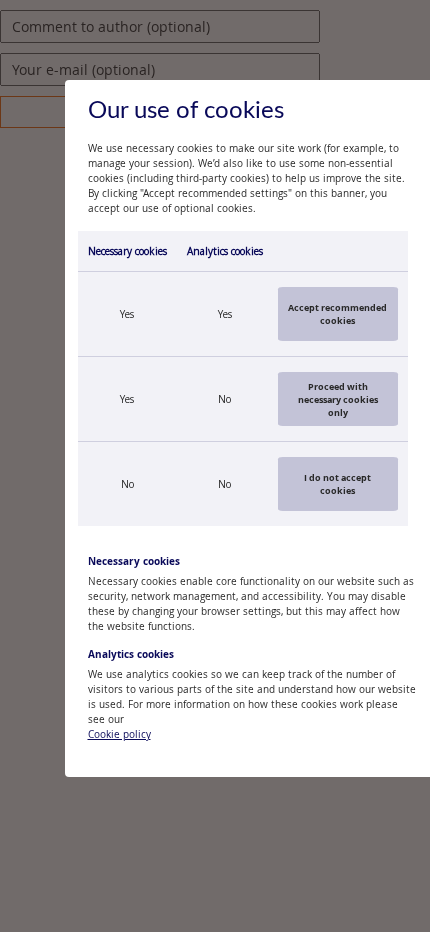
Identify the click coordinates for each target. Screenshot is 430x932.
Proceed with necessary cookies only (338, 399)
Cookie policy (119, 734)
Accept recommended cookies (337, 314)
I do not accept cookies (337, 484)
